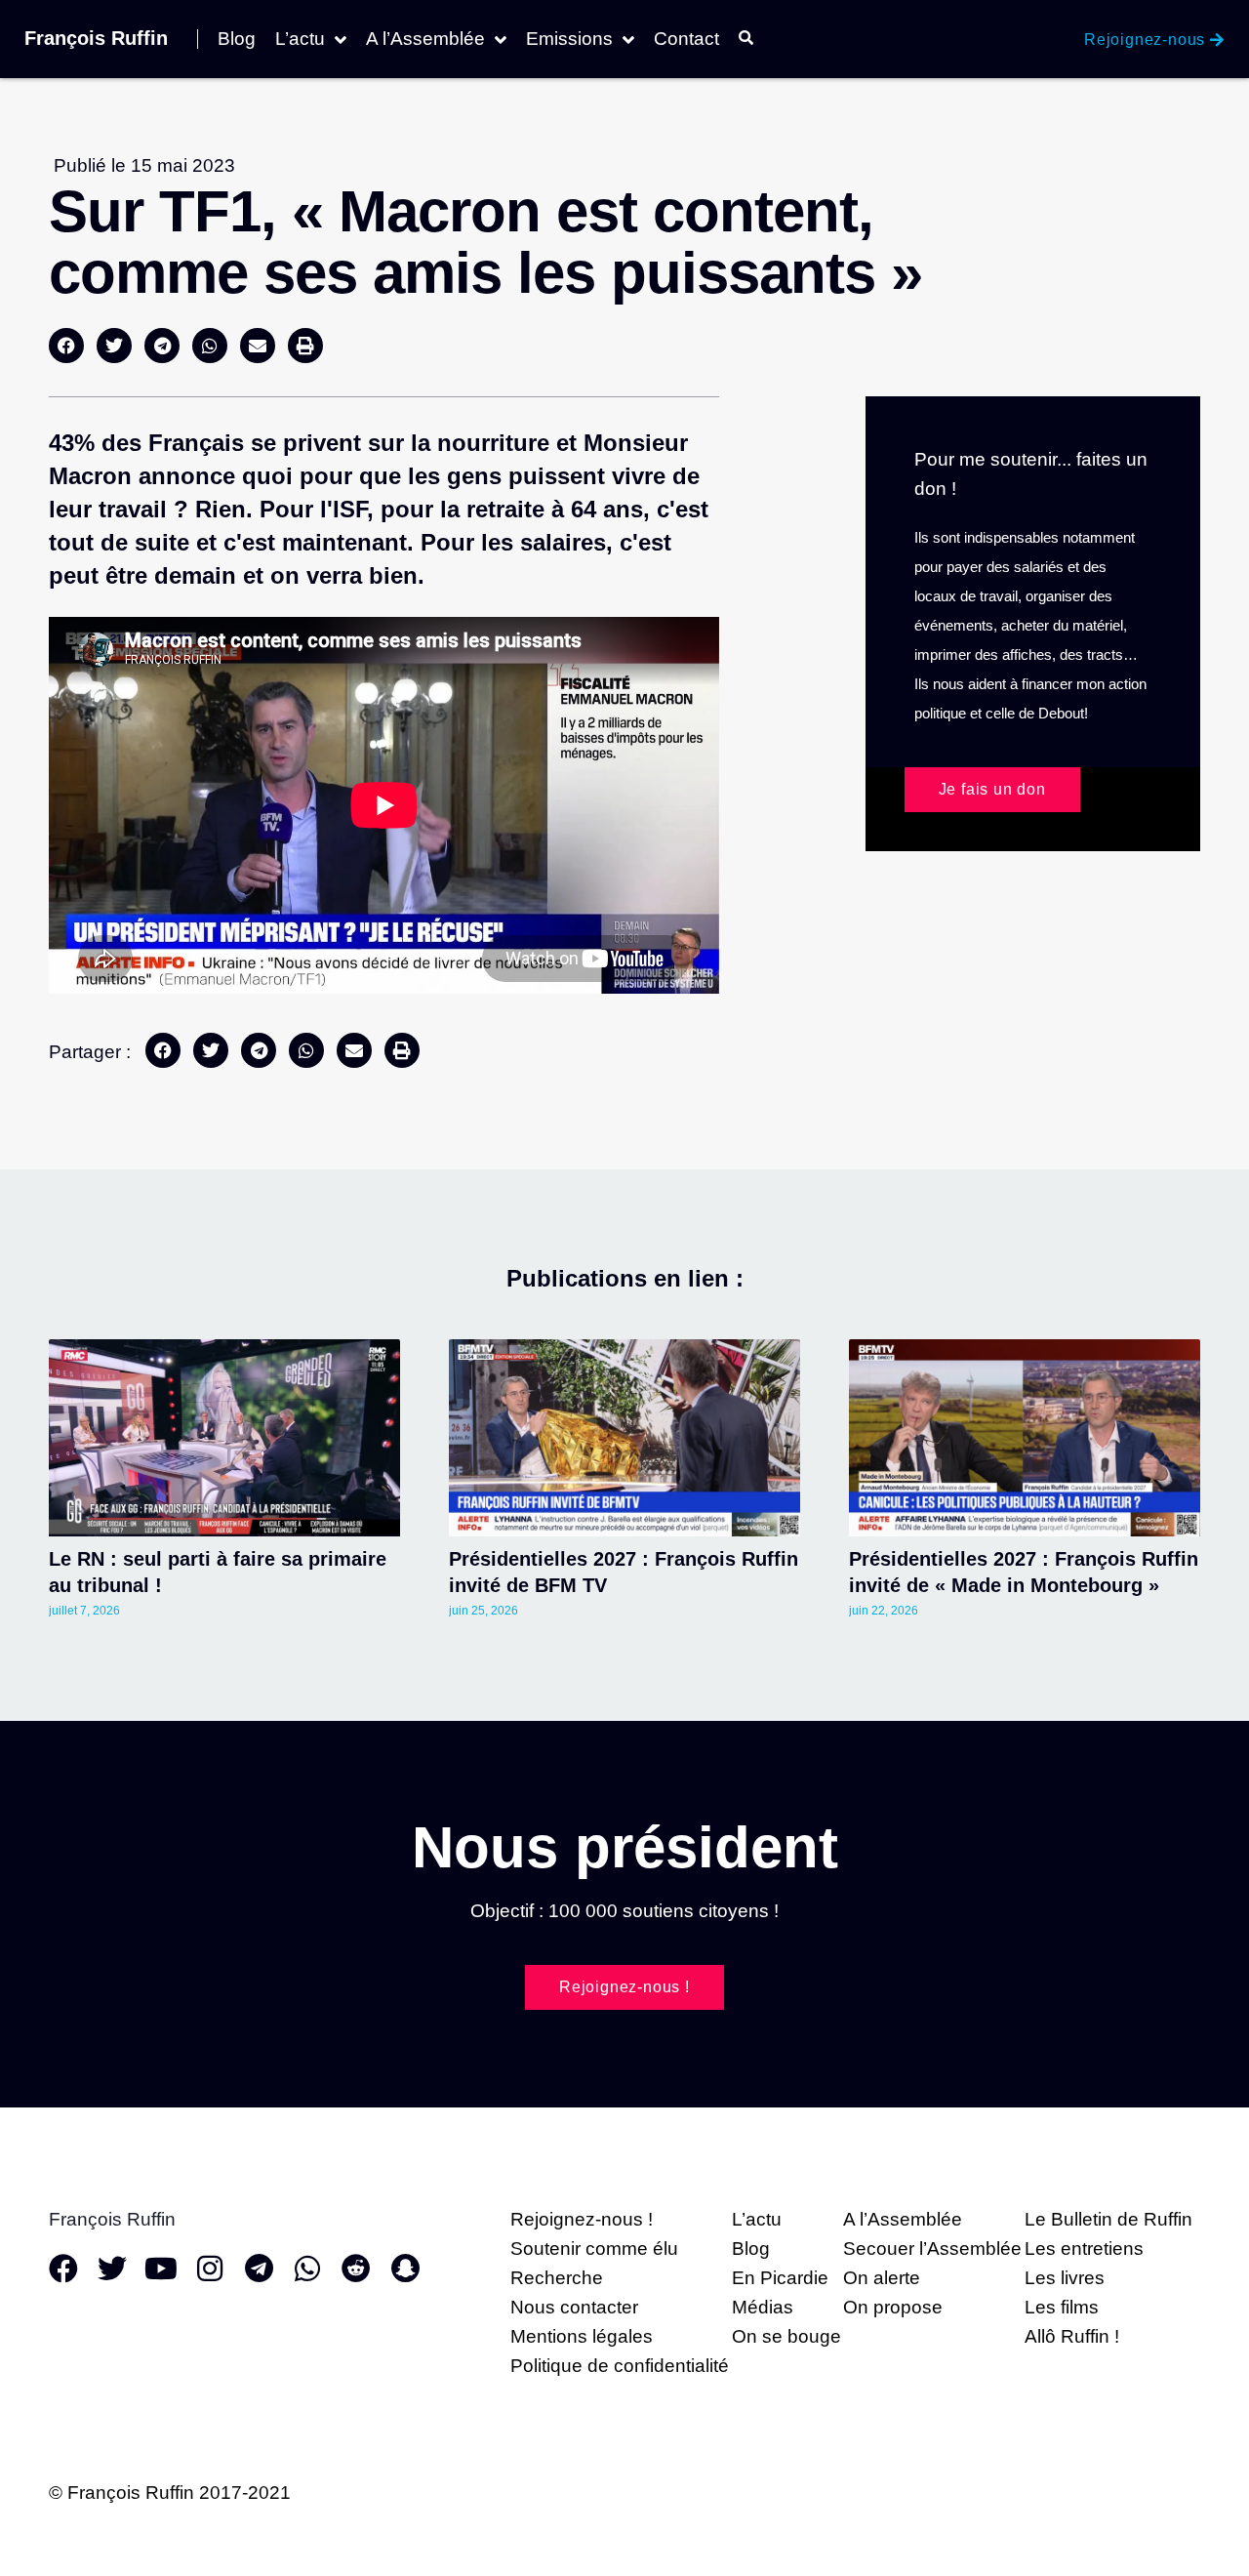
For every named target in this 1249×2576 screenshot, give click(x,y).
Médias (763, 2307)
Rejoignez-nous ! (582, 2219)
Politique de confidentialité (620, 2366)
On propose (893, 2307)
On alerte (882, 2278)
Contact (686, 39)
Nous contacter (574, 2307)
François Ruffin (96, 38)
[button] (66, 346)
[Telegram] (259, 2269)
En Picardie (780, 2278)
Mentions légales (582, 2336)
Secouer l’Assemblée (932, 2249)
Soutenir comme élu (594, 2249)
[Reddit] (356, 2269)
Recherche (557, 2278)
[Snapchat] (405, 2269)
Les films (1062, 2307)
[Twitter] (112, 2269)
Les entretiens (1084, 2249)
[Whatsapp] (307, 2269)
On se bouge (786, 2336)
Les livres (1065, 2278)
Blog (237, 39)
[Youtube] (161, 2269)
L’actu (300, 39)
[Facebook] (63, 2269)
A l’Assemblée (425, 39)
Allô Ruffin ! (1072, 2336)
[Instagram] (210, 2269)
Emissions (569, 39)
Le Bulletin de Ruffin (1108, 2219)
